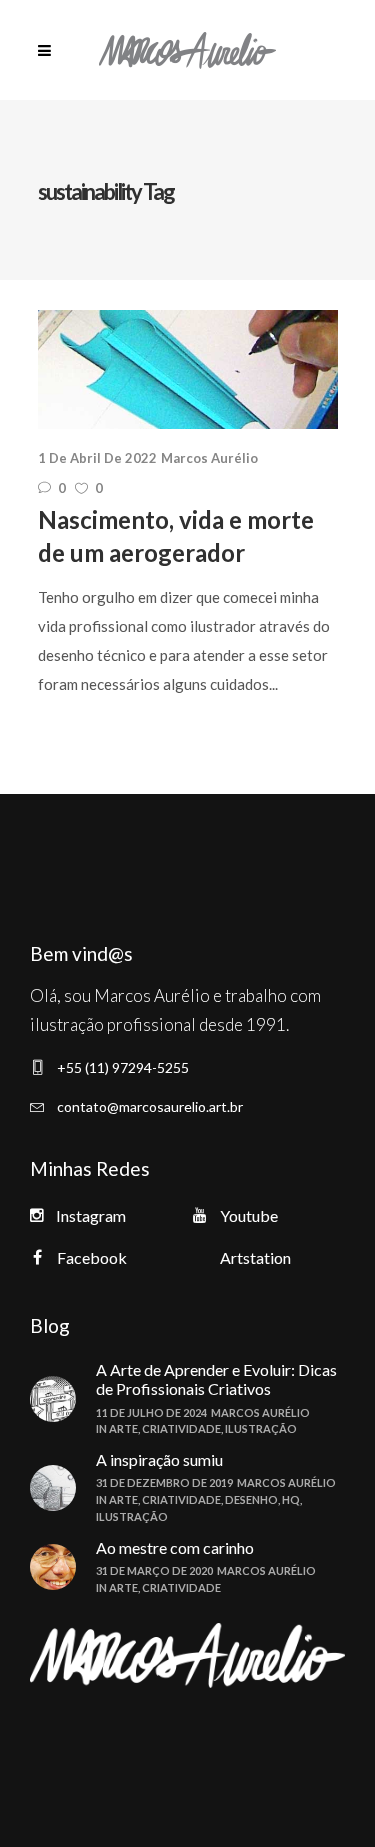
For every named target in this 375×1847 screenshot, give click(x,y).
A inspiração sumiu (159, 1459)
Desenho (251, 1499)
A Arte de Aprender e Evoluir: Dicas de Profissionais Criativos (216, 1379)
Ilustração (261, 1428)
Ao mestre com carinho (175, 1547)
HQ (291, 1499)
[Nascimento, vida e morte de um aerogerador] (188, 369)
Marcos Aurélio (209, 458)
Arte (123, 1428)
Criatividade (181, 1428)
